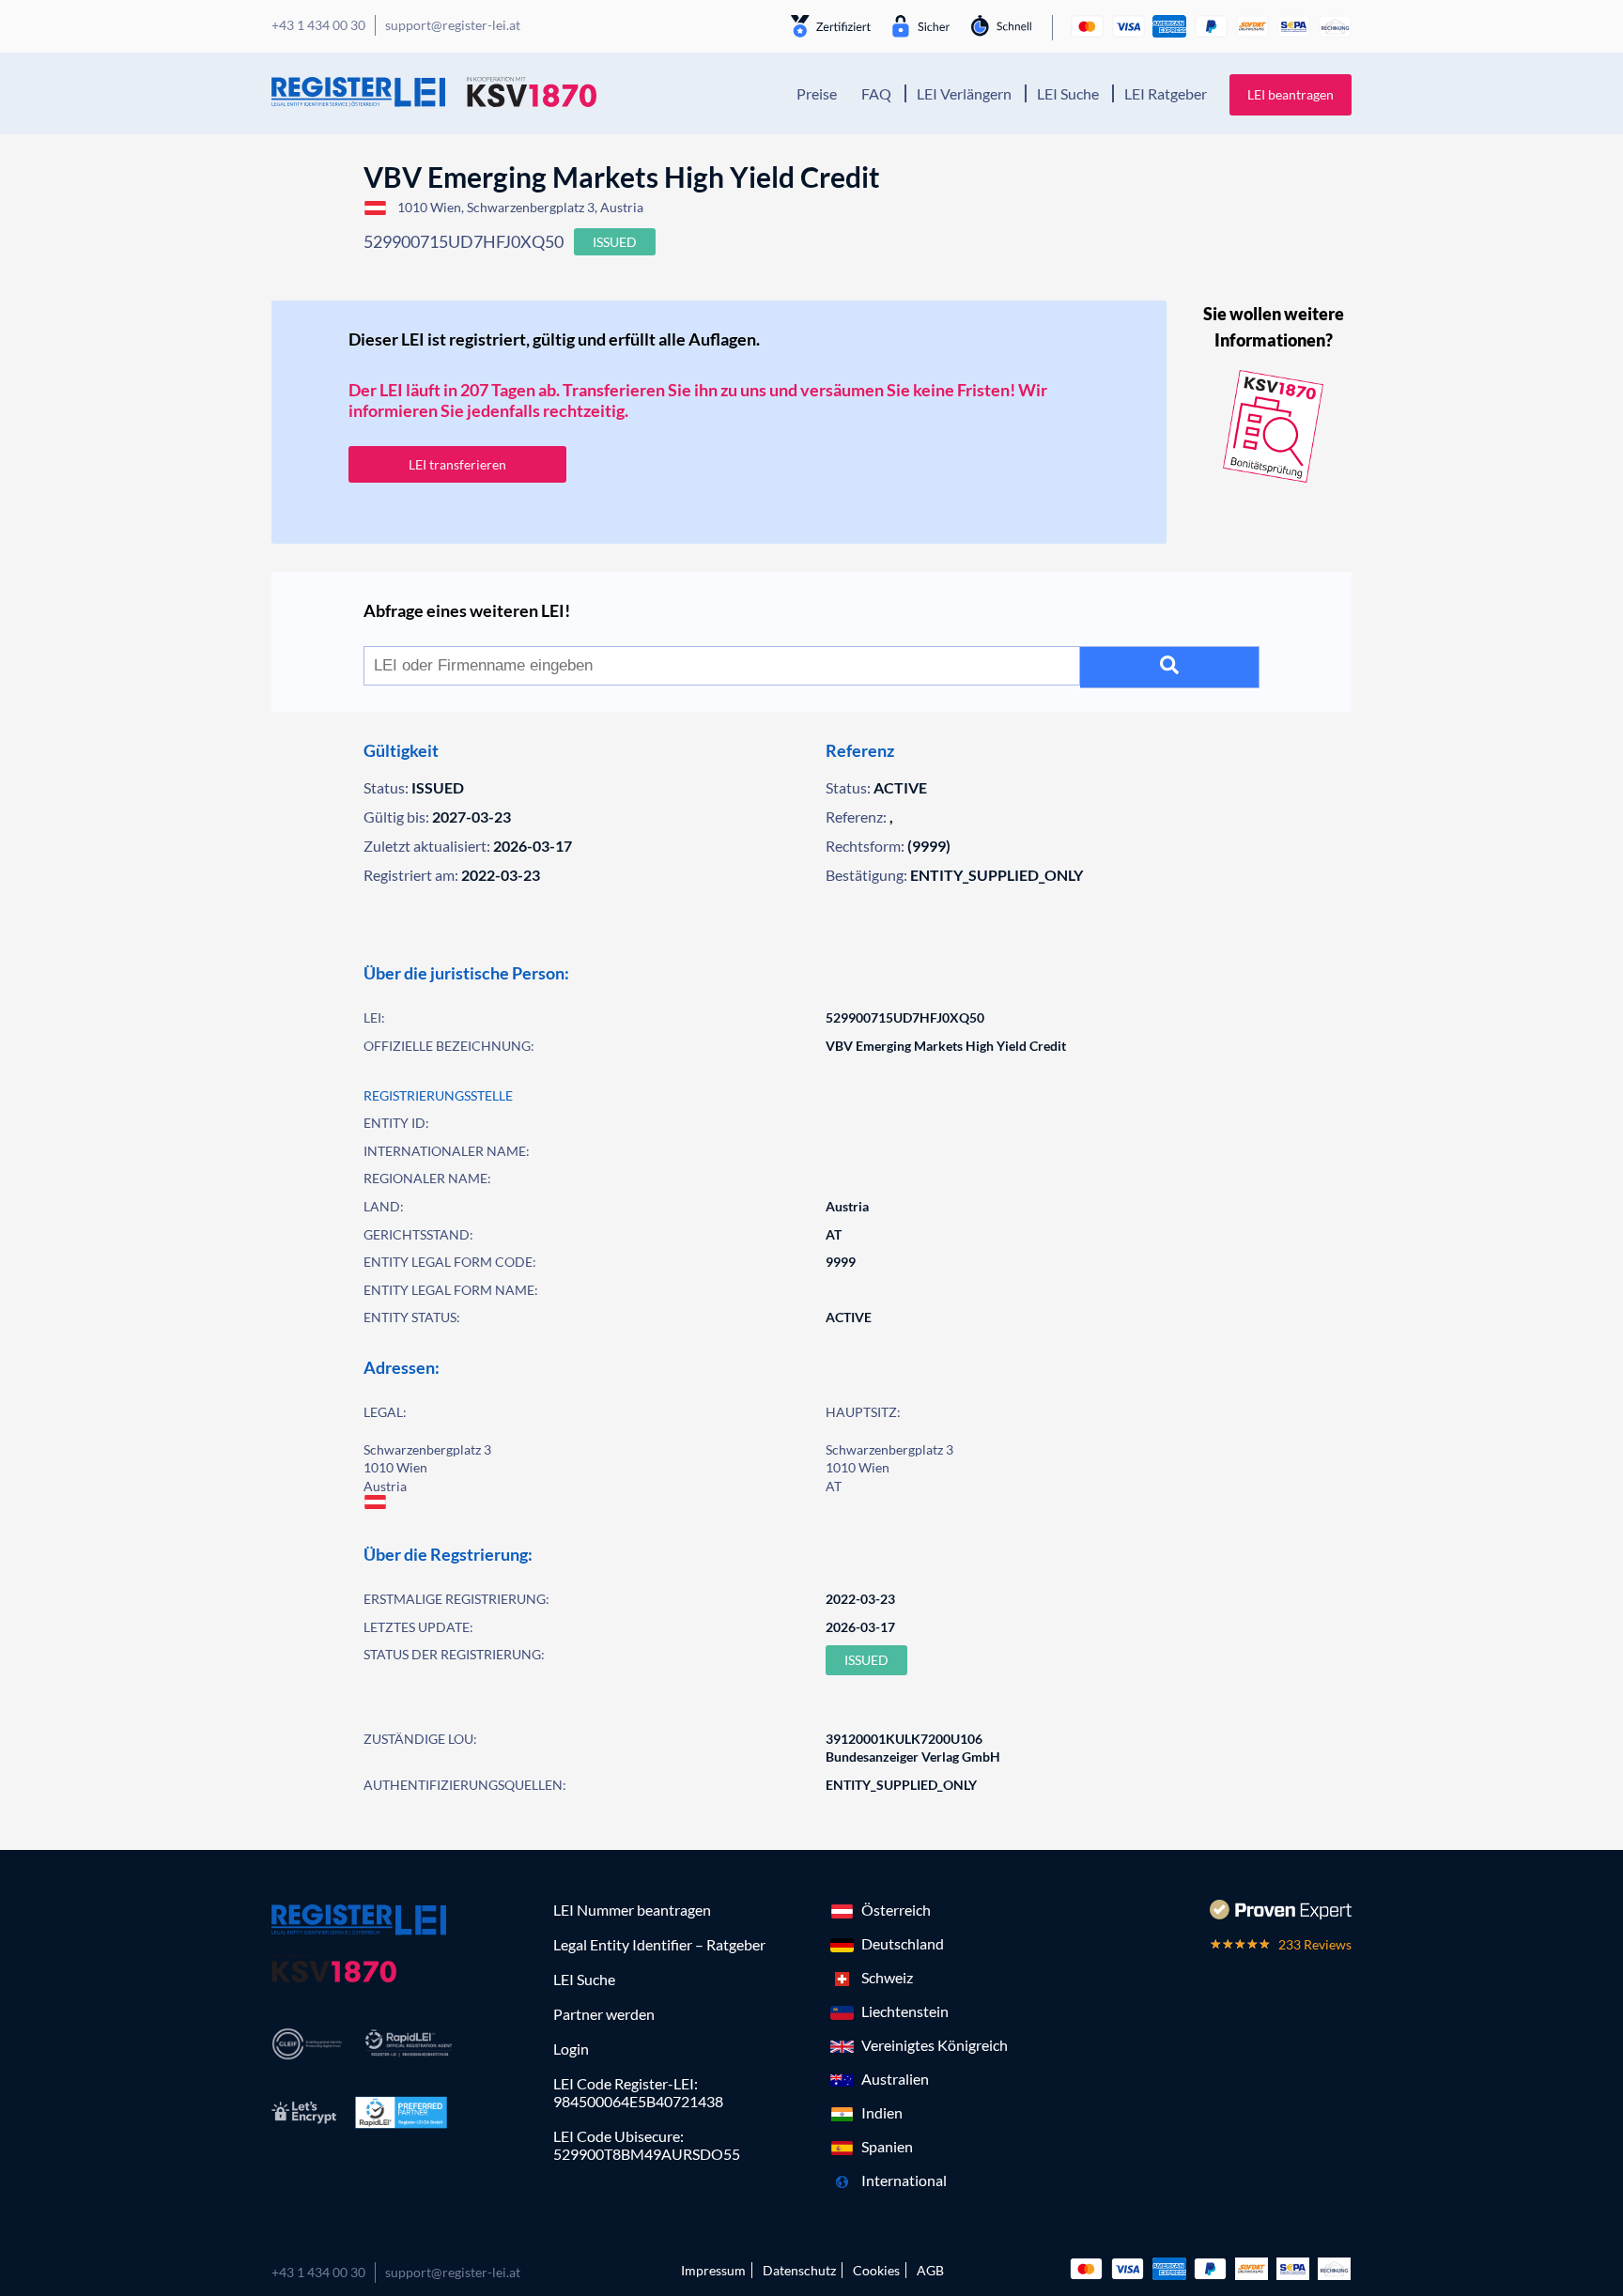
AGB (930, 2270)
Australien (895, 2079)
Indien (882, 2112)
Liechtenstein (905, 2011)
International (904, 2180)
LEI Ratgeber (1166, 93)
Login (571, 2049)
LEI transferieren (457, 464)
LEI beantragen (1291, 94)
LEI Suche (1068, 93)
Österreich (896, 1910)
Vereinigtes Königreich (935, 2045)
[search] (1170, 667)
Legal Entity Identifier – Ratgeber (659, 1944)
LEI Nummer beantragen (632, 1910)
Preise (817, 93)
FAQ (876, 93)
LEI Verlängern (964, 93)
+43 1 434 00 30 (318, 2272)
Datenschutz (799, 2270)
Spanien (887, 2146)
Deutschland (903, 1943)
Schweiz (887, 1977)
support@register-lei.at (453, 2272)
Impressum (713, 2270)
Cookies (876, 2270)
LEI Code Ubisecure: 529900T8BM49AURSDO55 (647, 2145)
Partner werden (604, 2014)
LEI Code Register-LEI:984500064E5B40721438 (638, 2092)
